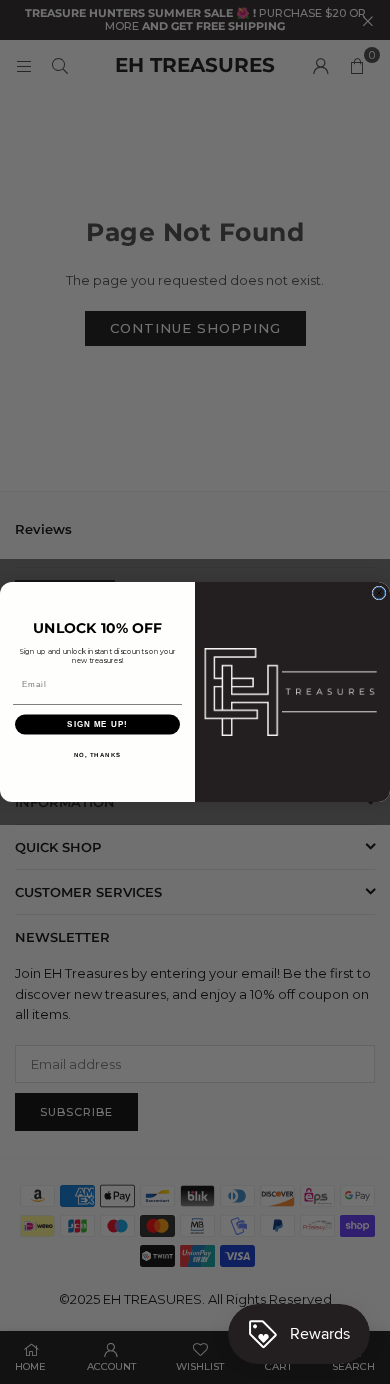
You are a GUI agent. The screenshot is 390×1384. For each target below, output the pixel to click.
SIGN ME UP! (97, 724)
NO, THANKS (98, 754)
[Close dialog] (379, 593)
